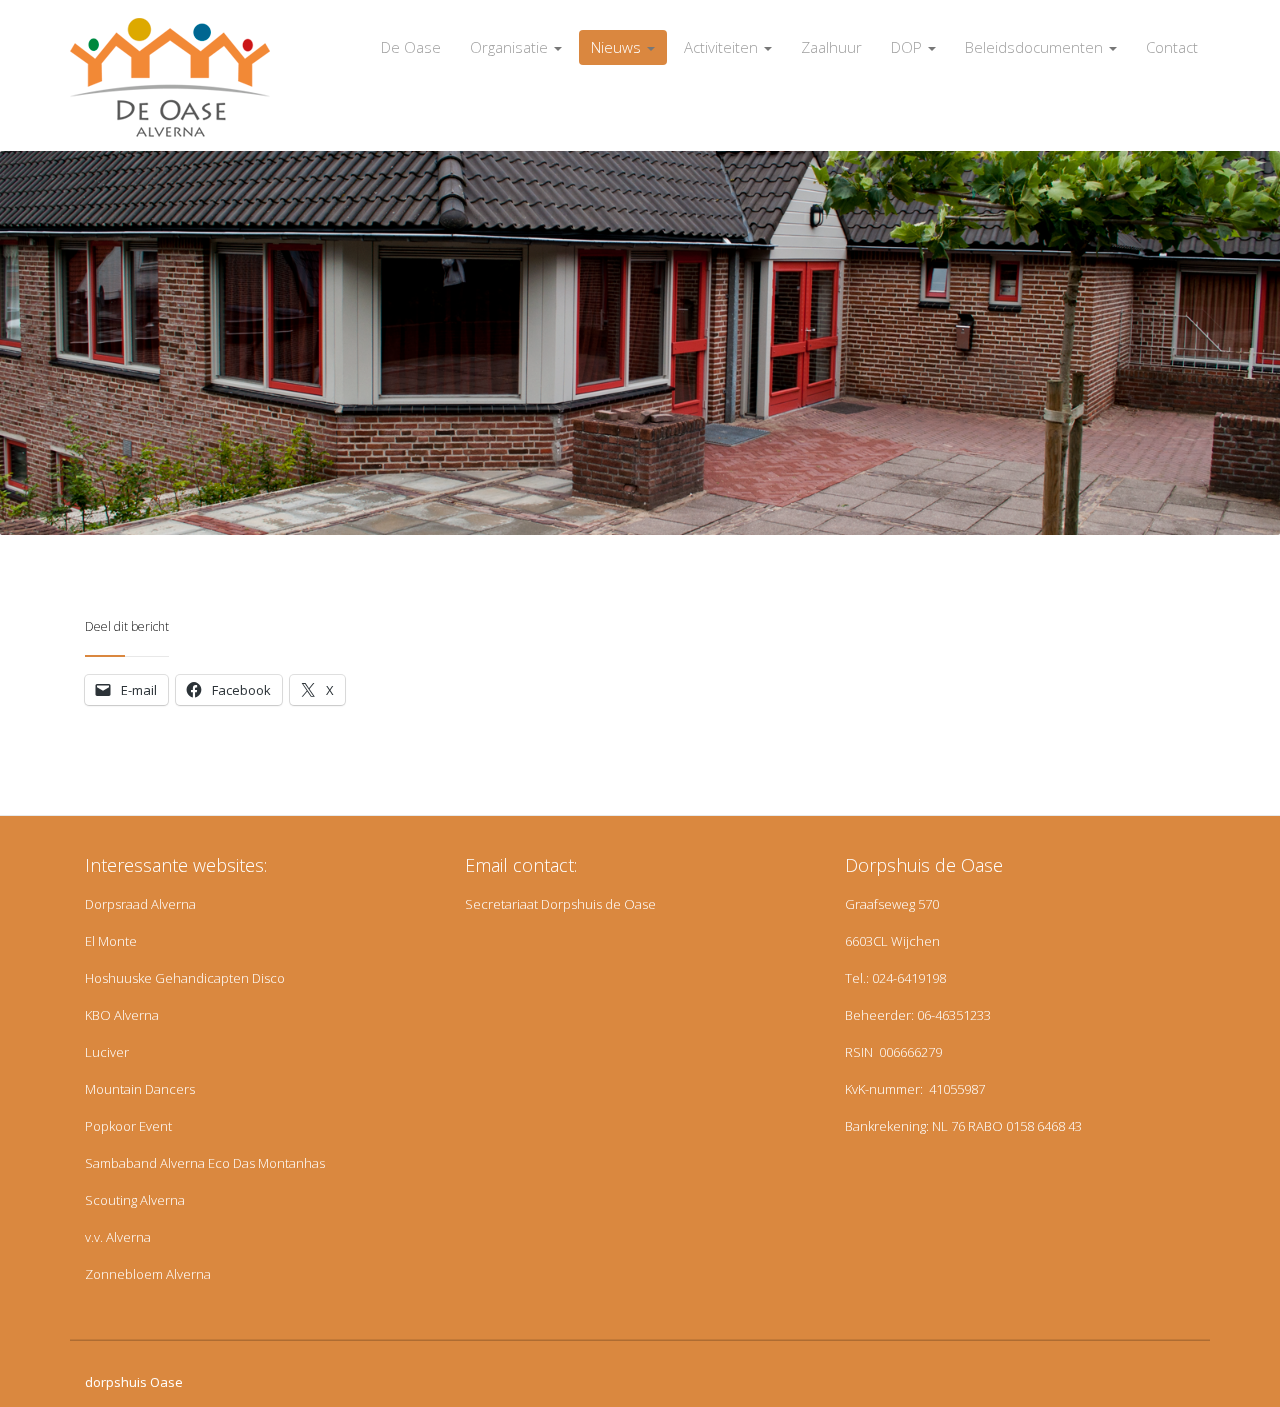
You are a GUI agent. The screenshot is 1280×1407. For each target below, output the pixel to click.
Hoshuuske (118, 978)
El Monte (111, 941)
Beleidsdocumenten (1036, 47)
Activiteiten (723, 47)
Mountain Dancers (140, 1089)
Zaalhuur (831, 47)
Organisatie (511, 47)
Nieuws (618, 47)
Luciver (107, 1052)
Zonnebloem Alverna (148, 1274)
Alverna (173, 904)
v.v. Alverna (118, 1237)
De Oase (411, 47)
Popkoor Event (128, 1126)
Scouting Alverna (135, 1200)
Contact (1172, 47)
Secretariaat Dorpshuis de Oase (560, 904)
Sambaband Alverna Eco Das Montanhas (205, 1163)
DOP (908, 47)
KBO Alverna (122, 1015)
